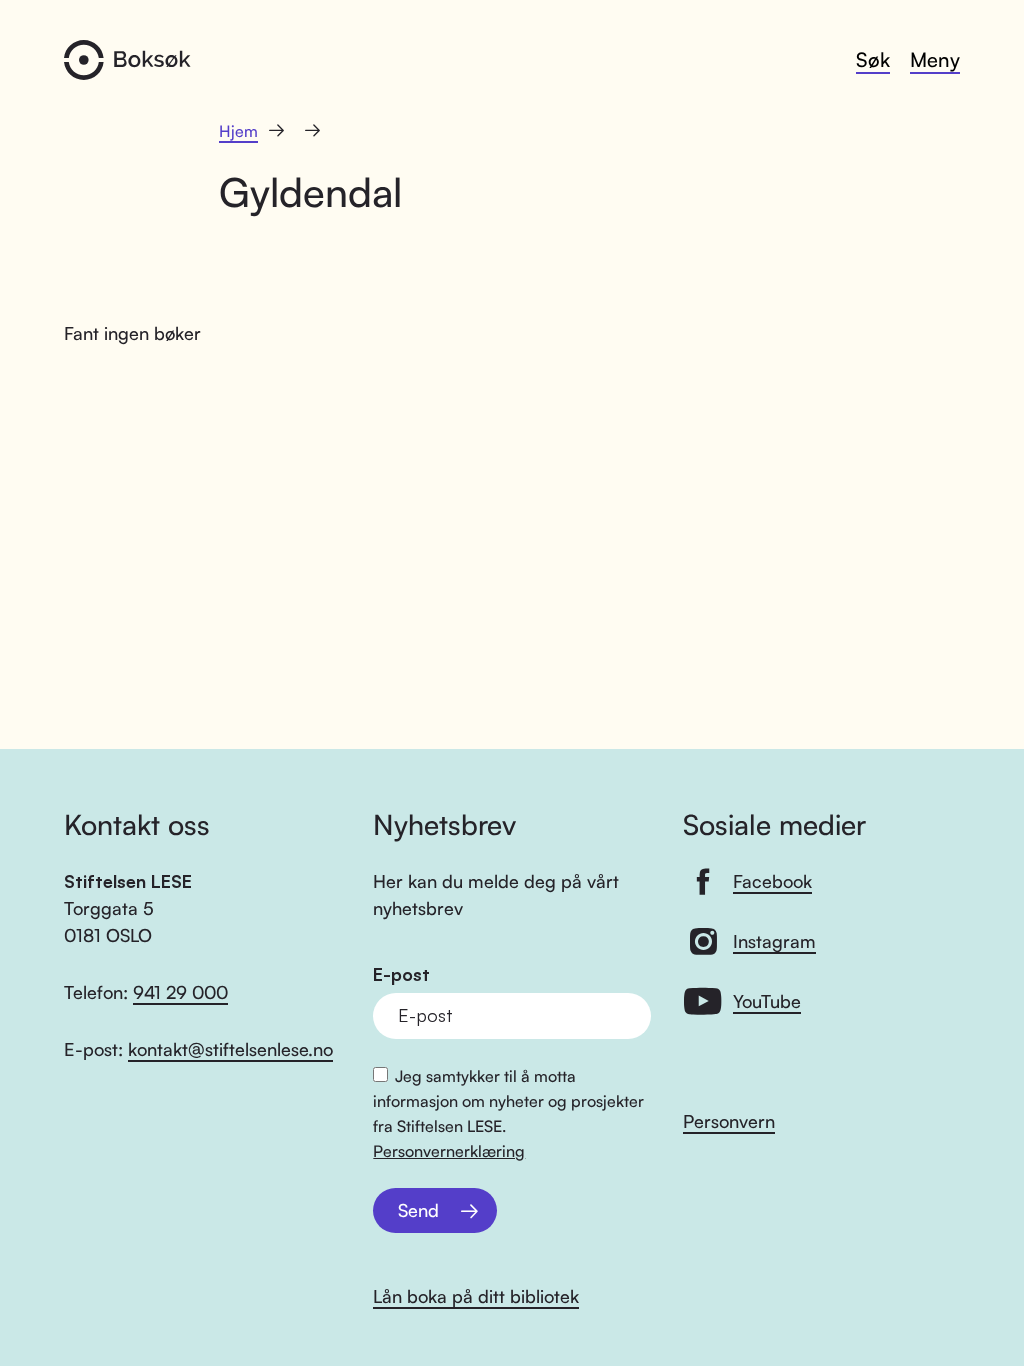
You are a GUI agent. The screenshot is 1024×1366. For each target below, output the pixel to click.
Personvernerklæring (449, 1151)
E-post (401, 974)
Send (418, 1210)
